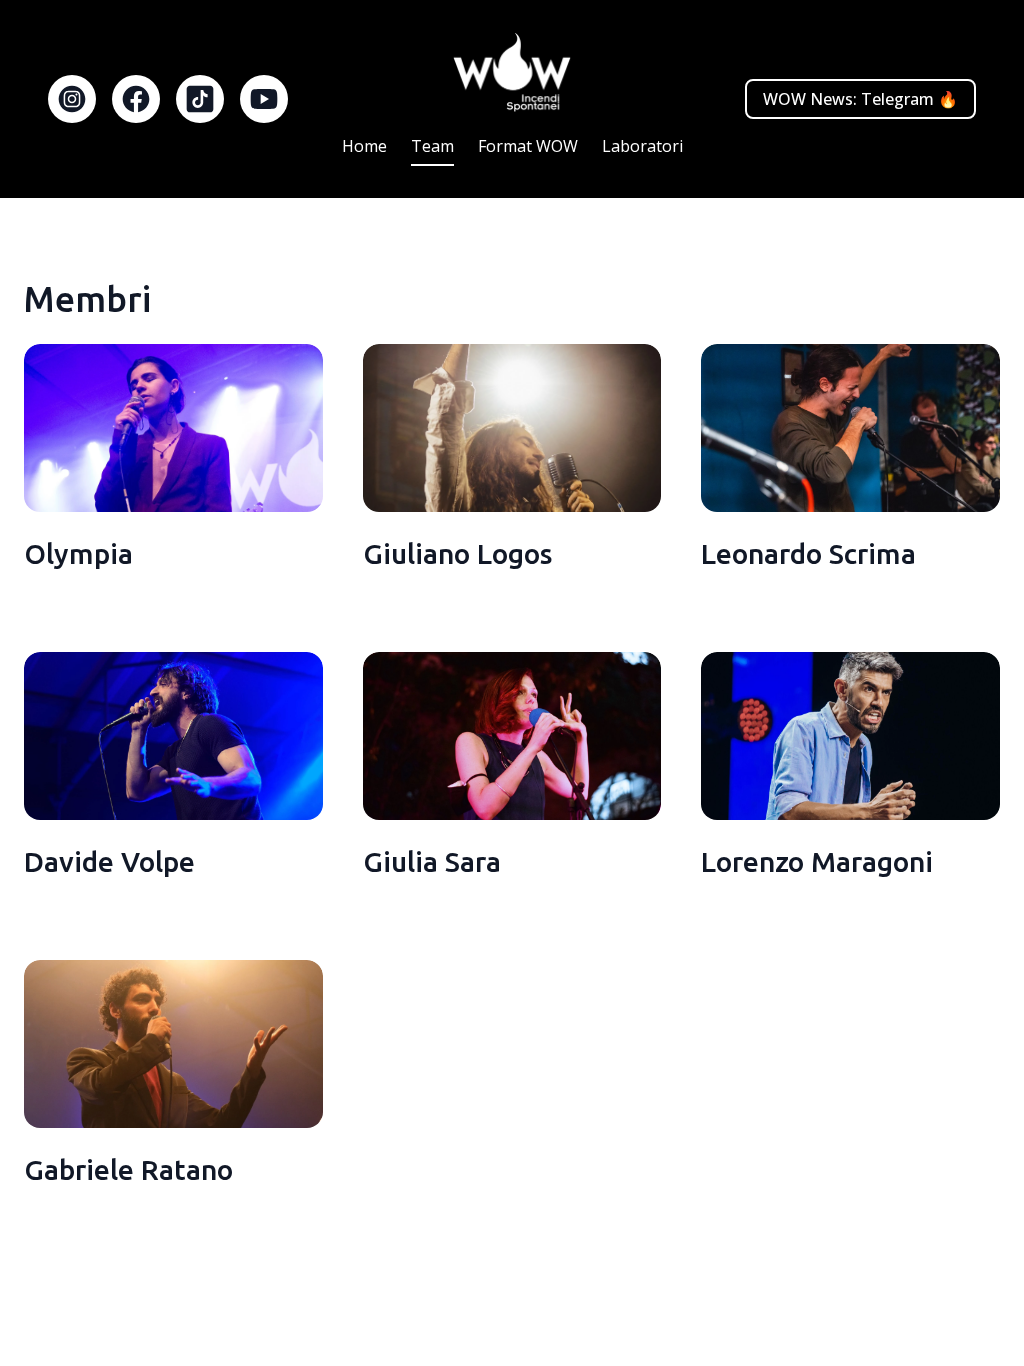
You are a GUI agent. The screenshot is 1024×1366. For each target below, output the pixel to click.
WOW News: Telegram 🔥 (860, 99)
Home (364, 146)
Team (432, 146)
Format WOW (528, 146)
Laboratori (642, 146)
